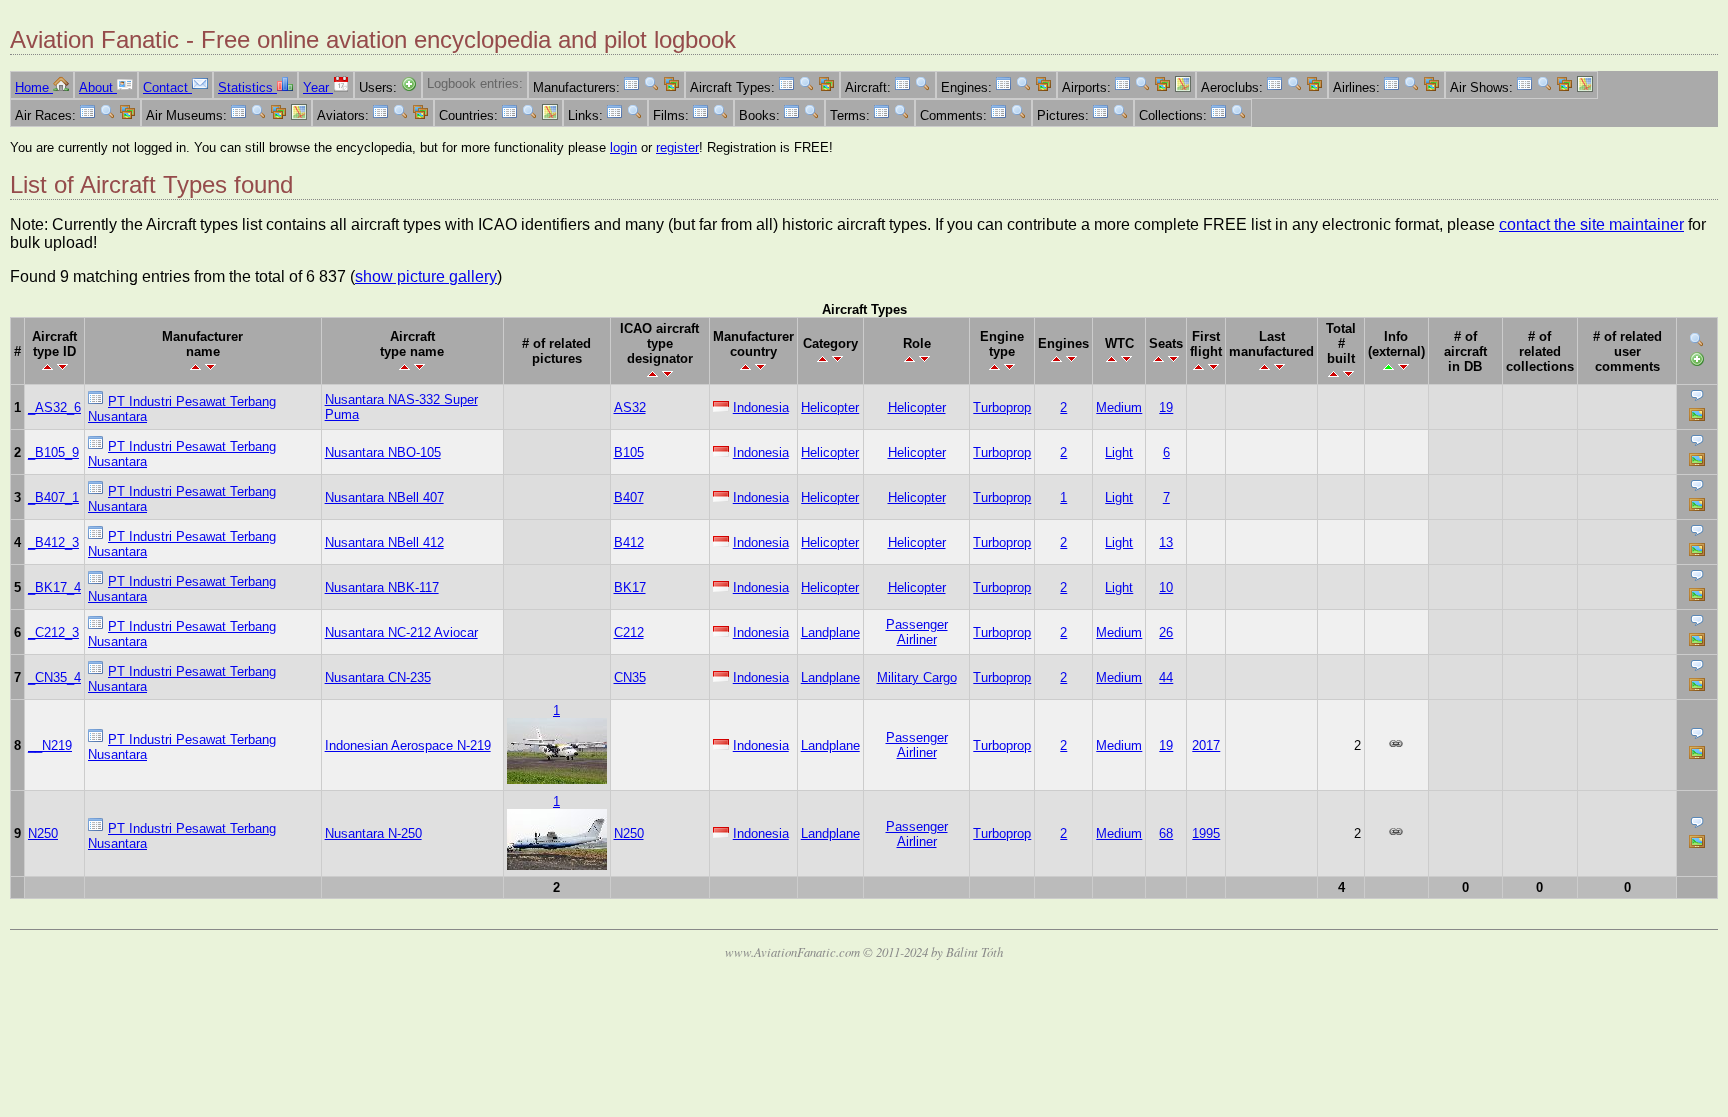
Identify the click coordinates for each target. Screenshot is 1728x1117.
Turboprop (1002, 407)
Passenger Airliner (917, 632)
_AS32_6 (54, 407)
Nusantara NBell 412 (384, 542)
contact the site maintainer (1591, 224)
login (623, 147)
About (98, 87)
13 (1166, 542)
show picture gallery (426, 276)
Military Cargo (917, 677)
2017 (1206, 745)
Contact (167, 87)
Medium (1119, 407)
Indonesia (761, 407)
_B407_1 (53, 497)
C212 (629, 632)
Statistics (247, 87)
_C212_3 (53, 632)
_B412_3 (53, 542)
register (677, 147)
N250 (43, 833)
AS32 (630, 407)
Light (1119, 452)
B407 (629, 497)
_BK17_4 (54, 587)
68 (1166, 833)
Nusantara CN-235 (378, 677)
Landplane (830, 632)
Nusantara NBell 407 (384, 497)
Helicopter (830, 407)
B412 (629, 542)
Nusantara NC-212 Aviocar (401, 632)
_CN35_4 (54, 677)
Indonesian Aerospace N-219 (408, 745)
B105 (629, 452)
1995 (1206, 833)
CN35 (630, 677)
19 (1166, 407)
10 (1166, 587)
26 (1166, 632)
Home (34, 87)
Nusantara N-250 (373, 833)
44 (1166, 677)
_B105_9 (53, 452)
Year (318, 87)
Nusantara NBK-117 (382, 587)
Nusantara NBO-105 (383, 452)
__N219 (50, 745)
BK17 (630, 587)
